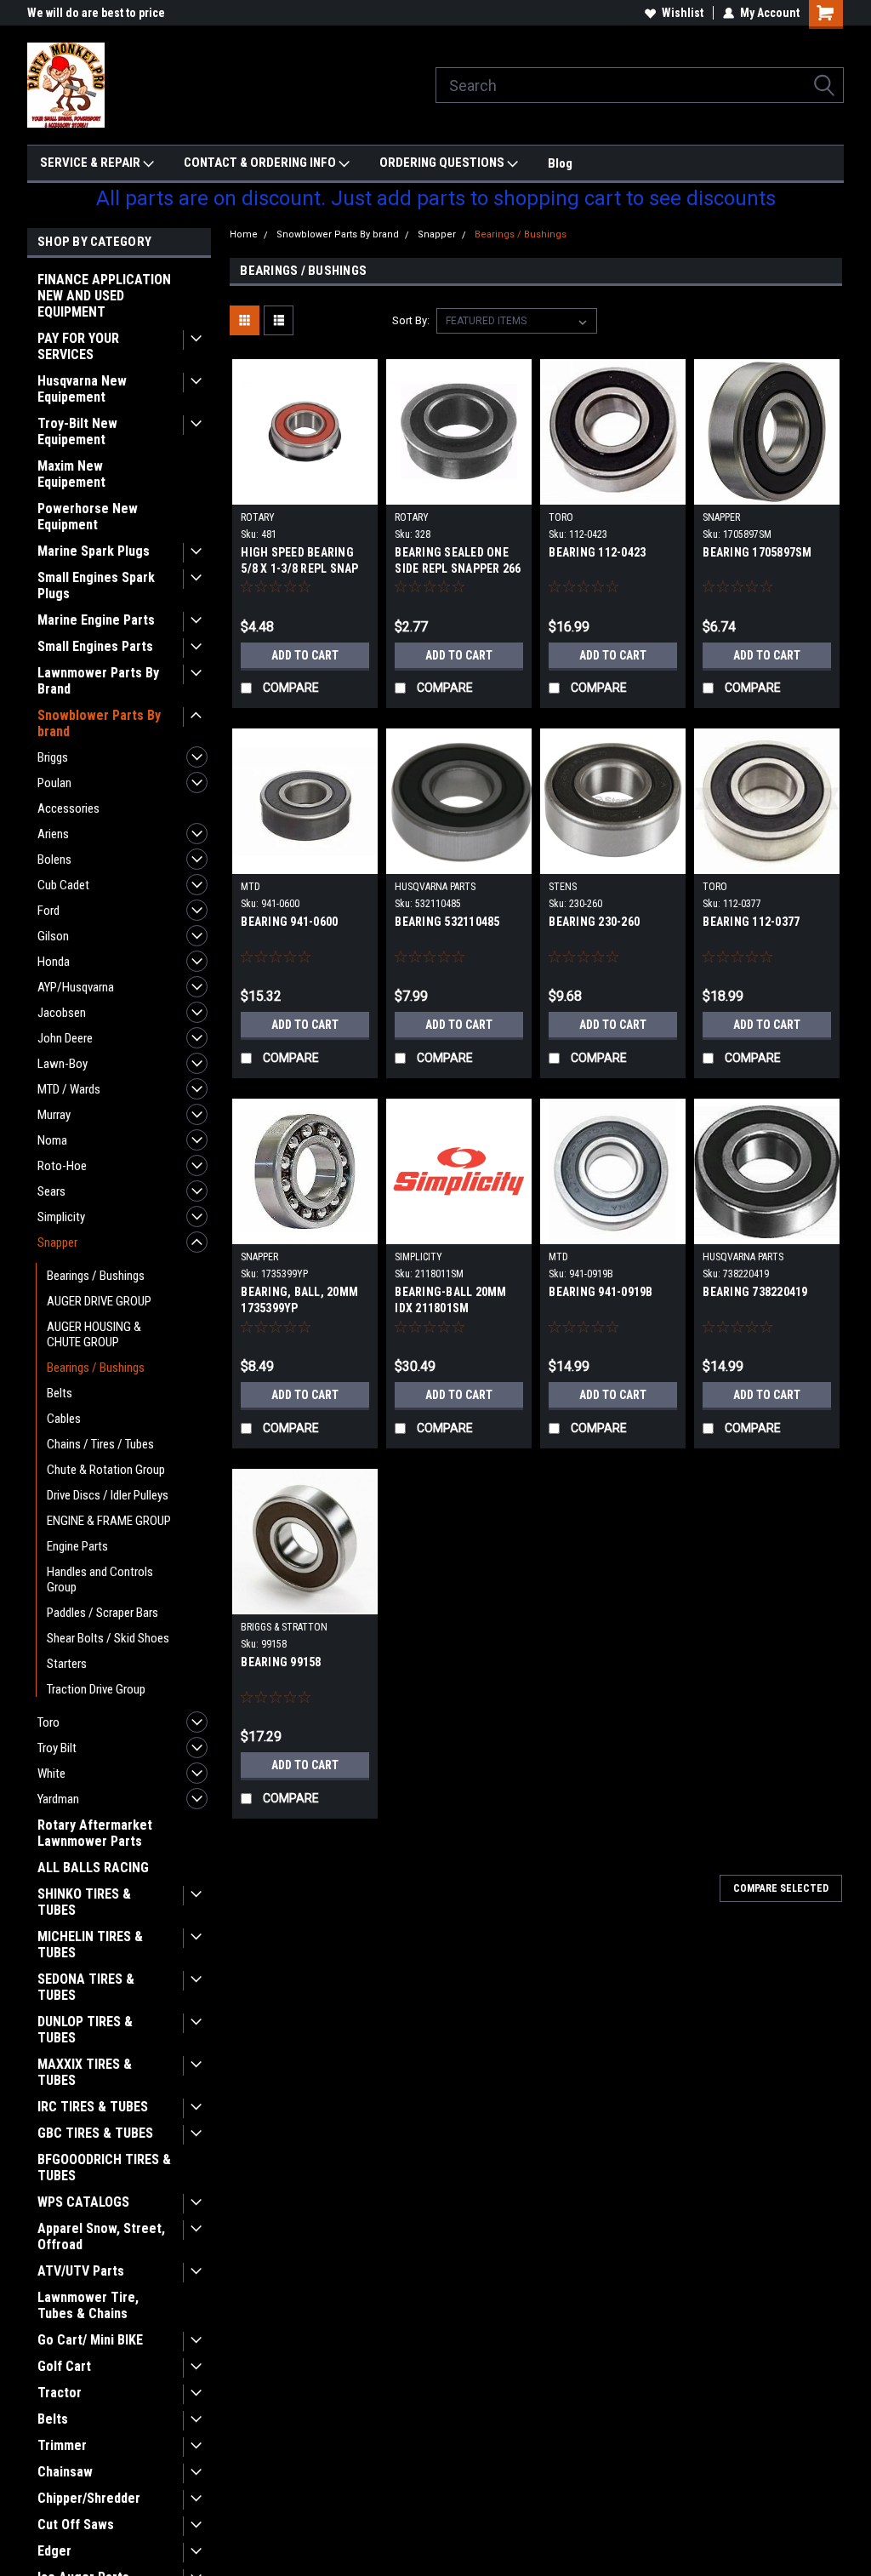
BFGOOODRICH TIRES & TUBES (104, 2168)
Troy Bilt (57, 1748)
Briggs (53, 757)
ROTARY (258, 517)
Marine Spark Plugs (94, 551)
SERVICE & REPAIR (91, 163)
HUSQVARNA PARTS (435, 887)
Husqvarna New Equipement (82, 389)
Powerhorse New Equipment (88, 517)
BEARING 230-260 (594, 922)
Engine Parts (77, 1546)
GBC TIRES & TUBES (95, 2133)
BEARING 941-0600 (289, 922)
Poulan (54, 783)
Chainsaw (65, 2472)
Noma (52, 1140)
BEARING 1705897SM (757, 552)
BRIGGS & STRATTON (284, 1627)
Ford (48, 911)
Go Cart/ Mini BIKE (90, 2340)
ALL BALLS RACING (93, 1868)
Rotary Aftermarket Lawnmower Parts (95, 1833)
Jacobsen (62, 1013)
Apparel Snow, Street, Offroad (101, 2236)
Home (244, 234)
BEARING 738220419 (755, 1292)
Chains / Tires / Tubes (100, 1444)
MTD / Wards (69, 1089)
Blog (560, 163)
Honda (54, 962)
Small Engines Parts (95, 646)
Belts (60, 1393)
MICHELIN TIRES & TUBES (90, 1945)
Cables (64, 1419)
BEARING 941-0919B (601, 1292)
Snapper (57, 1242)
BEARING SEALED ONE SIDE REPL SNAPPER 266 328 (458, 568)
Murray (54, 1115)
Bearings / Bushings (96, 1276)
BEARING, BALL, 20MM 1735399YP (299, 1300)
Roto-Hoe (62, 1166)
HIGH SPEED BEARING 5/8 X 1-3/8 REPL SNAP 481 (299, 568)
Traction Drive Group (96, 1689)
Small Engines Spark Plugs (96, 585)
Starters (67, 1664)
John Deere (65, 1038)
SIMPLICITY (418, 1257)
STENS (563, 887)
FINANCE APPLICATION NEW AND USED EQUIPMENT (104, 296)
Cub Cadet (63, 885)
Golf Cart (64, 2366)
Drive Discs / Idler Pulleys (108, 1495)
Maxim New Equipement (71, 474)
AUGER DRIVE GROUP (99, 1301)
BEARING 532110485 (447, 922)
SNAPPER (721, 517)
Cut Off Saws (76, 2525)
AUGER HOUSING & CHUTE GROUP (94, 1334)
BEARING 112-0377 (751, 922)
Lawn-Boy (63, 1064)
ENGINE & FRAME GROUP (109, 1521)
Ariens (53, 834)
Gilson (53, 936)
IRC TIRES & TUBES (93, 2107)
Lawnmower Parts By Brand (98, 681)
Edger (54, 2551)
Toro (48, 1722)
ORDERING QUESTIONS (443, 163)
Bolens (54, 860)
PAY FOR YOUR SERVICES (78, 346)
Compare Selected (781, 1888)
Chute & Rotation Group (106, 1470)
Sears (51, 1191)
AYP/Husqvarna (76, 987)
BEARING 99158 (281, 1662)
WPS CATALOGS (83, 2202)
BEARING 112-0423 (597, 552)
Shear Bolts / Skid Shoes (108, 1638)
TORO (561, 517)
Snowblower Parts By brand (99, 723)
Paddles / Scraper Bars (102, 1613)
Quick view (305, 492)
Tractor (60, 2393)
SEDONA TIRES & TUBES (86, 1987)
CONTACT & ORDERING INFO (261, 163)
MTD (250, 887)
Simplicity (61, 1217)
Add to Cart (305, 655)
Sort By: (411, 320)
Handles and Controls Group (100, 1579)
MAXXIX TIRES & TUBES (85, 2072)
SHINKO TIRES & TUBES (84, 1902)
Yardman (58, 1799)
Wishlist (683, 13)
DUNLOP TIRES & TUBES (85, 2030)
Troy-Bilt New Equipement (77, 431)
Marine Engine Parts (96, 620)
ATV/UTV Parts (81, 2271)
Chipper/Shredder (89, 2498)
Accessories (68, 808)
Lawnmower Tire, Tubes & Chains (88, 2305)
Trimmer (62, 2445)
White (51, 1773)
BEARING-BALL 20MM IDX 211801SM (450, 1300)
